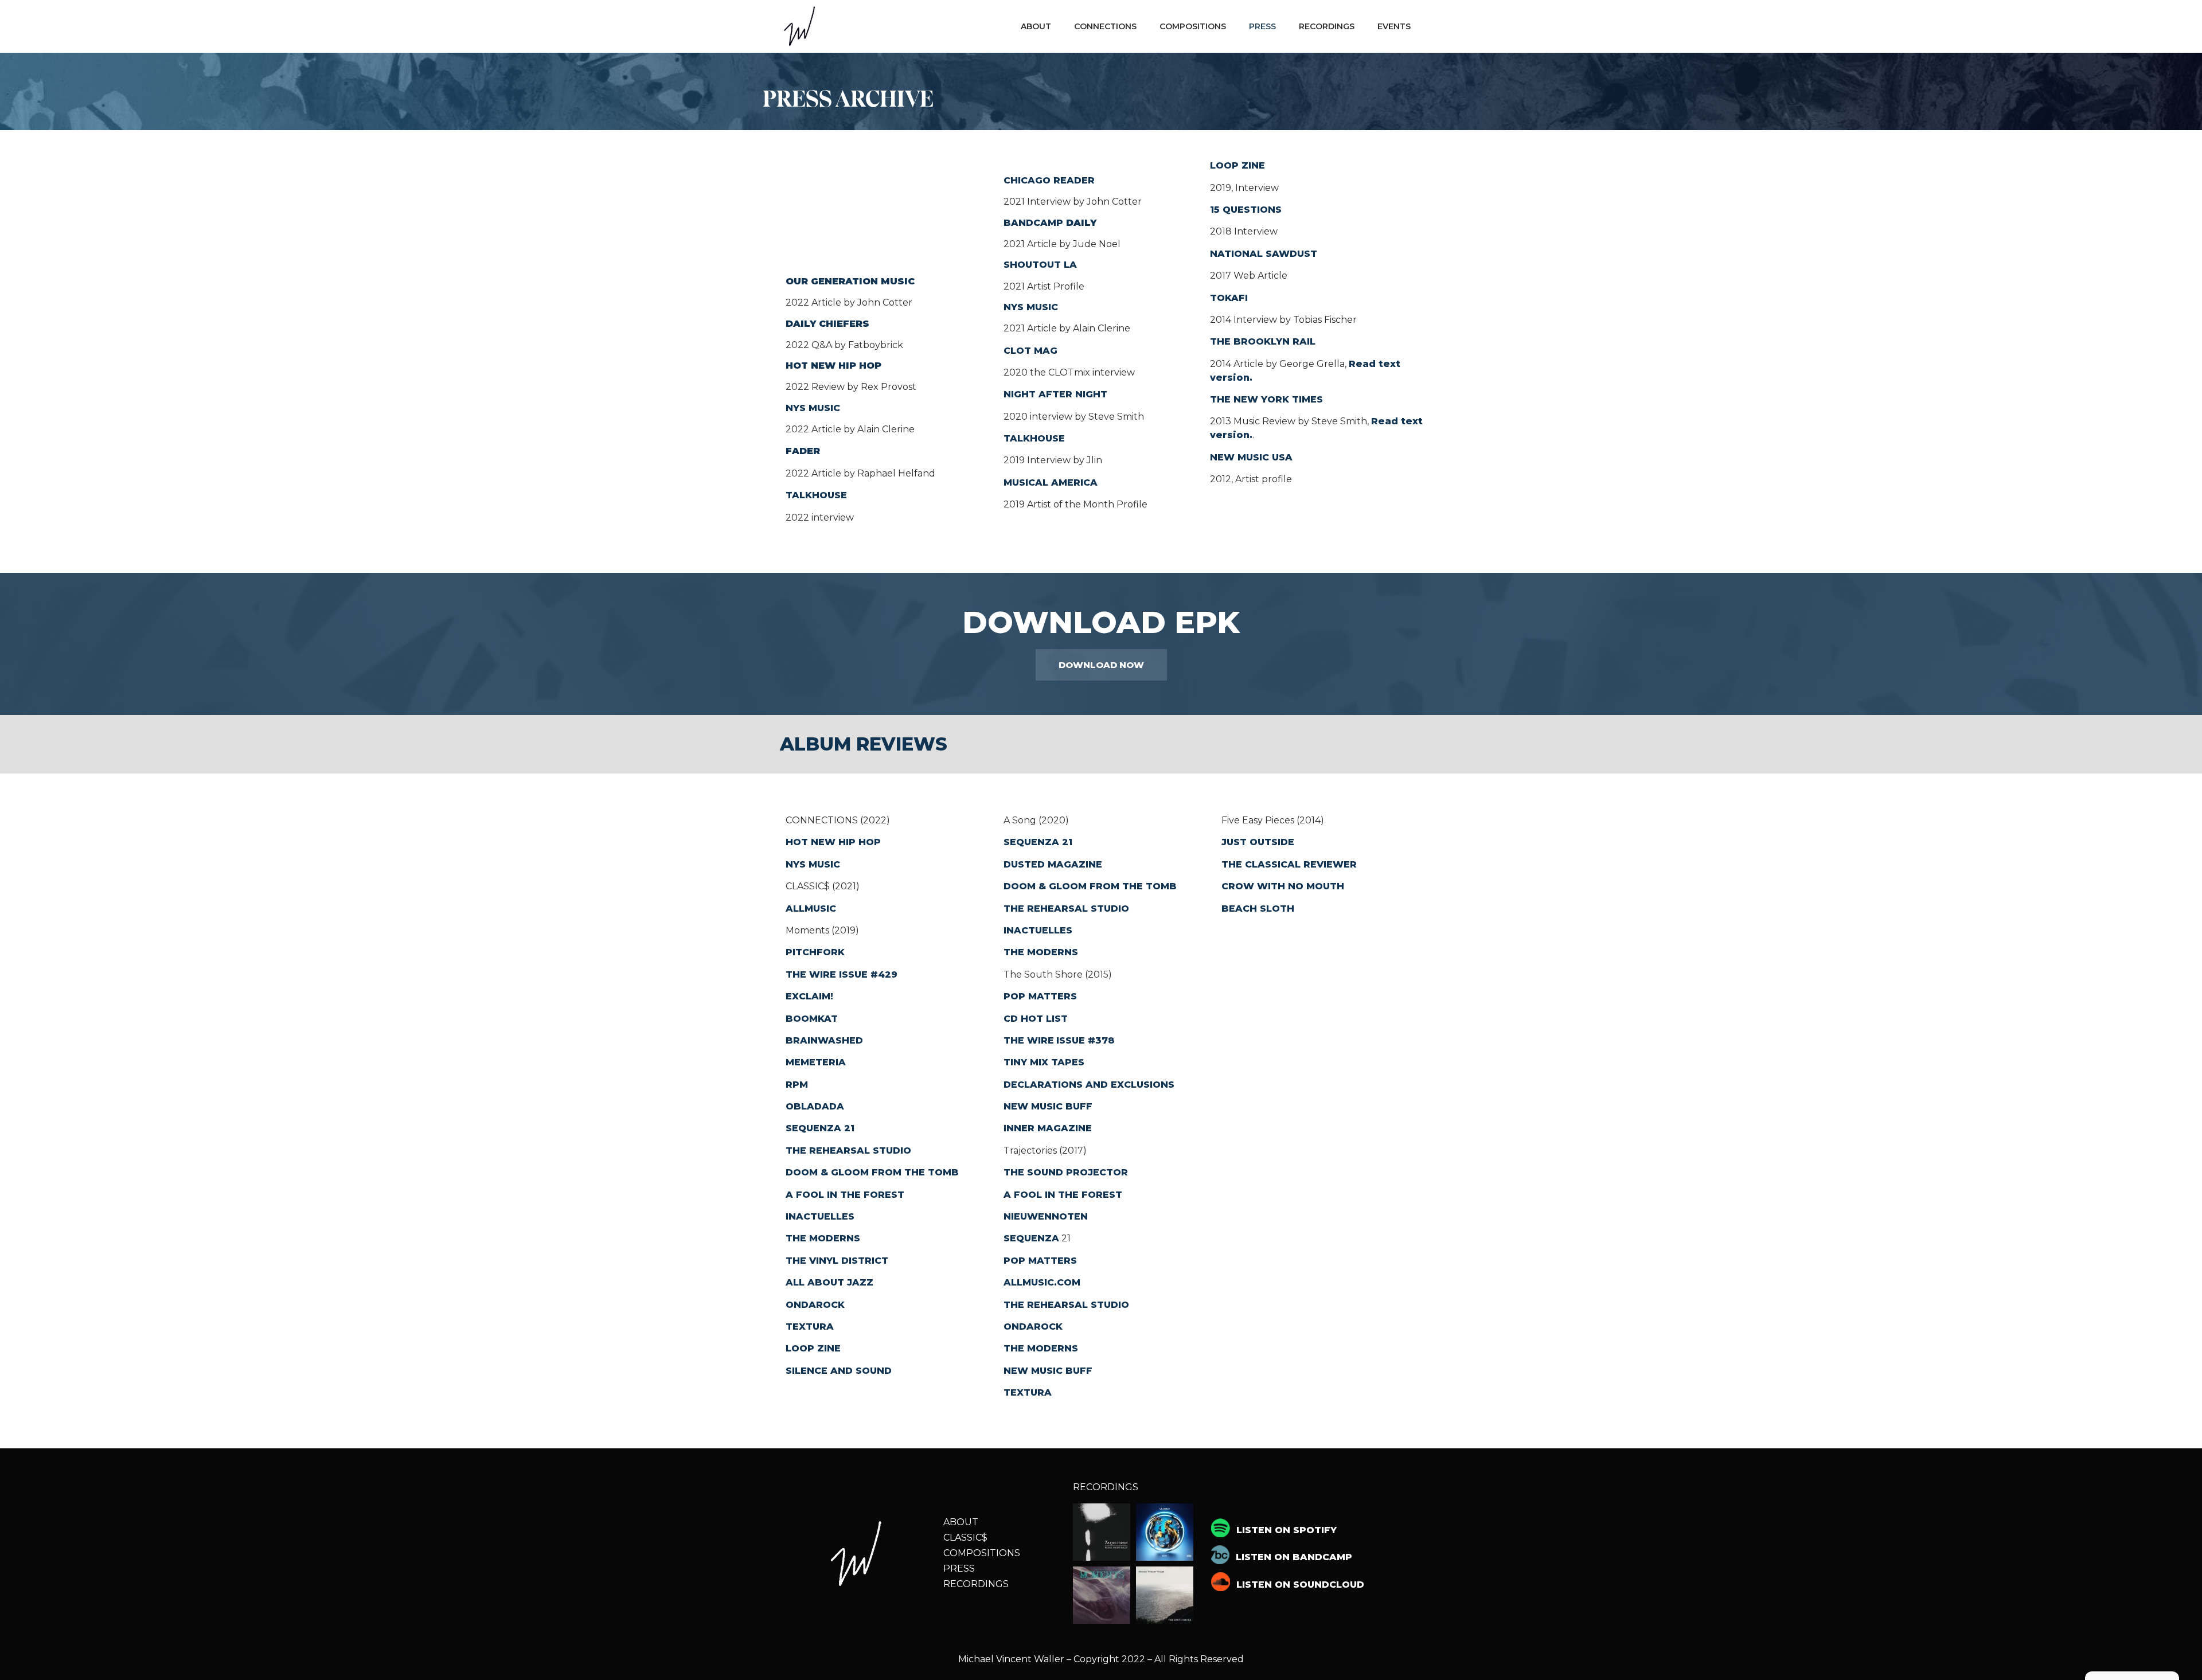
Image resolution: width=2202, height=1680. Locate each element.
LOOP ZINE (1237, 165)
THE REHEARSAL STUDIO (848, 1150)
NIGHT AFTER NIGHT (1055, 394)
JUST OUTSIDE (1258, 842)
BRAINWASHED (824, 1040)
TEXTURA (810, 1327)
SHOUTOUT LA (1040, 265)
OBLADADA (815, 1106)
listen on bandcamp (1294, 1557)
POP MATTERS (1040, 996)
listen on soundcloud (1300, 1585)
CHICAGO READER (1049, 180)
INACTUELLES (820, 1216)
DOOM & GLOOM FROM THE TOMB (872, 1172)
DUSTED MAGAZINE (1053, 864)
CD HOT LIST (1036, 1019)
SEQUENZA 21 (820, 1128)
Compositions (1193, 26)
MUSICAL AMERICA (1051, 482)
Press (1262, 26)
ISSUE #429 (868, 974)
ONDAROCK (815, 1305)
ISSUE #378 (1086, 1040)
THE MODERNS (823, 1238)
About (1036, 26)
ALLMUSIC (811, 909)
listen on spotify (1287, 1530)
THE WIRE (812, 974)
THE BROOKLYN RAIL (1263, 341)
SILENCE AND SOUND (839, 1371)
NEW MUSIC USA (1251, 457)
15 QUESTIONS (1246, 210)
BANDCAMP (1050, 223)
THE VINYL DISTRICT (837, 1261)
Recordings (1327, 26)
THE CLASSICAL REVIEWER (1289, 864)
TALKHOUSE (816, 495)
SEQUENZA (1031, 1238)
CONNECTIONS (1105, 26)
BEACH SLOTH (1258, 909)
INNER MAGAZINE (1048, 1128)
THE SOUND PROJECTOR (1066, 1172)
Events (1394, 26)
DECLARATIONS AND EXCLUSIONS (1089, 1085)
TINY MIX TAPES (1044, 1062)
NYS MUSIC (813, 408)
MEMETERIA (816, 1062)
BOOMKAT (812, 1019)
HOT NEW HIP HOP (833, 842)
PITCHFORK (815, 952)
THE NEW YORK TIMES (1266, 399)
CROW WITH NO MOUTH (1283, 886)
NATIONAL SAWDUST (1264, 254)
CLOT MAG (1030, 351)
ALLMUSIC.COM (1042, 1282)
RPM (797, 1085)
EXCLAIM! (809, 996)
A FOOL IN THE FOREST (845, 1195)
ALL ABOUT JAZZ (829, 1282)
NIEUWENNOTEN (1047, 1216)
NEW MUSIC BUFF (1048, 1106)
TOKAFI (1229, 298)
